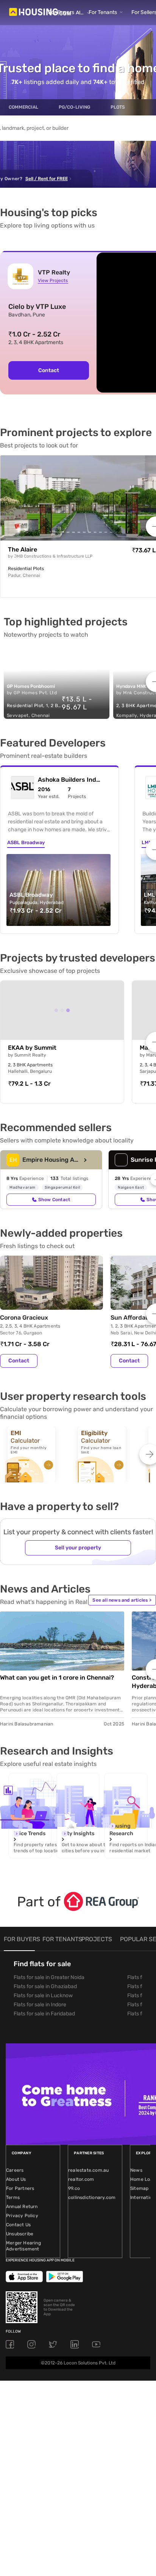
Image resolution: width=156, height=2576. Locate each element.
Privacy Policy (22, 2216)
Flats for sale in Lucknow (43, 1996)
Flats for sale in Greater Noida (49, 1977)
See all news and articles (122, 1600)
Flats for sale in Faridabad (44, 2014)
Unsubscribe (20, 2234)
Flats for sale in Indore (40, 2005)
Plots (118, 107)
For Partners (20, 2188)
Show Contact (54, 1200)
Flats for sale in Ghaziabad (45, 1986)
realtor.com (81, 2179)
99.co (74, 2188)
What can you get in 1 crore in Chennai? (57, 1678)
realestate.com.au (88, 2170)
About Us (16, 2179)
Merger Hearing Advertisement (23, 2246)
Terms (13, 2197)
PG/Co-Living (74, 107)
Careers (15, 2170)
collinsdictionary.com (92, 2197)
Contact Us (18, 2225)
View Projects (53, 281)
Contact (49, 370)
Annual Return (22, 2207)
